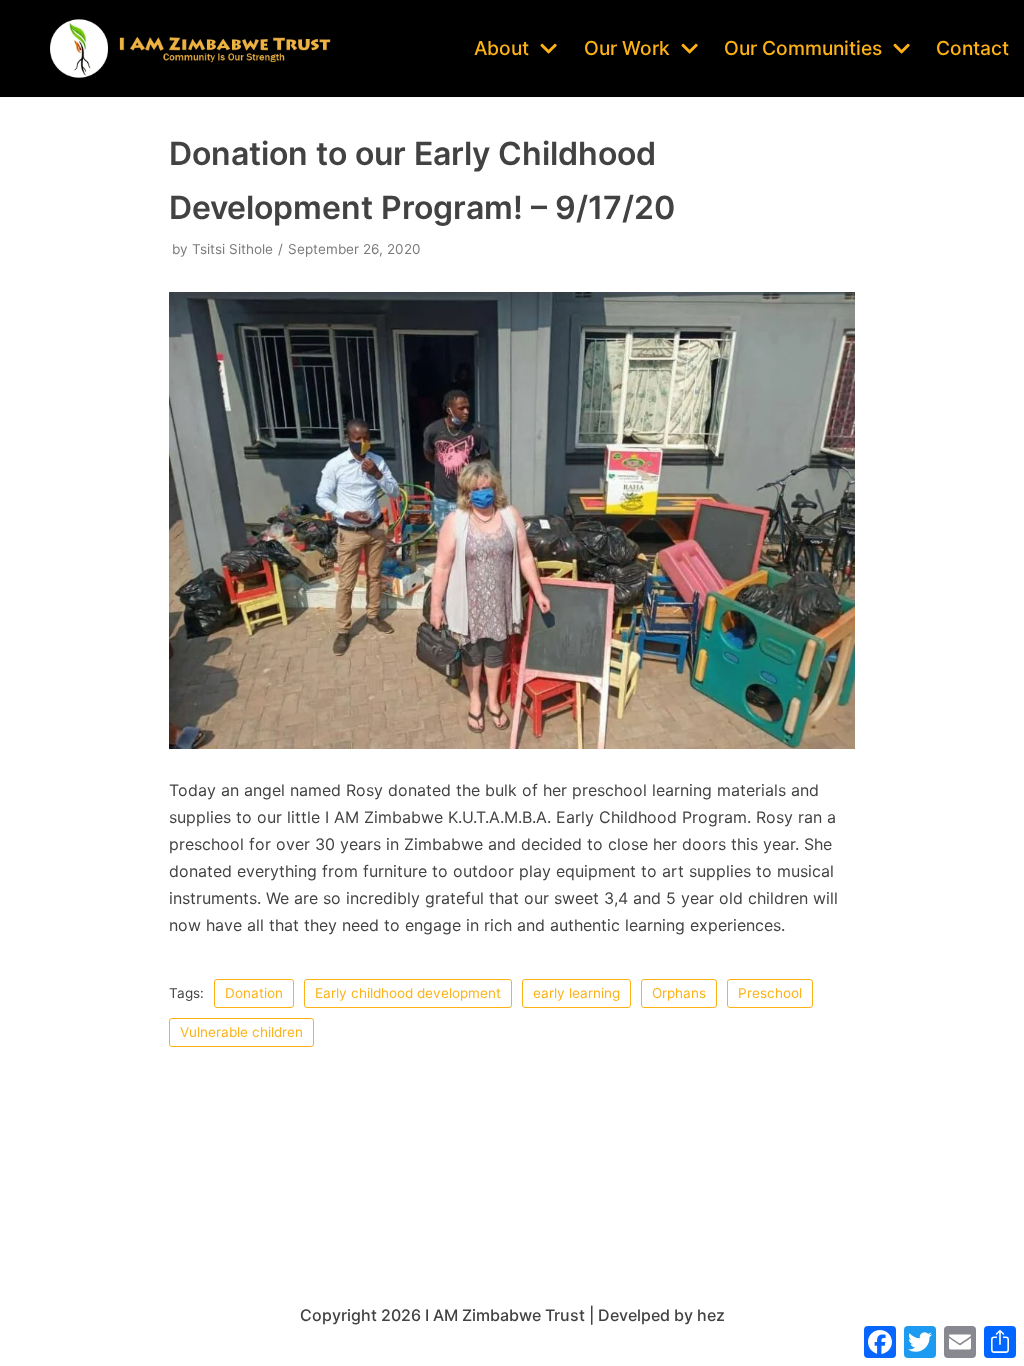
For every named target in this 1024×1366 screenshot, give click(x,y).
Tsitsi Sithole (232, 249)
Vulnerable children (241, 1032)
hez (711, 1315)
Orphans (679, 993)
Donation (254, 993)
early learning (576, 993)
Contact (972, 48)
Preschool (770, 993)
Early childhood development (408, 993)
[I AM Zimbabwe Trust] (190, 48)
